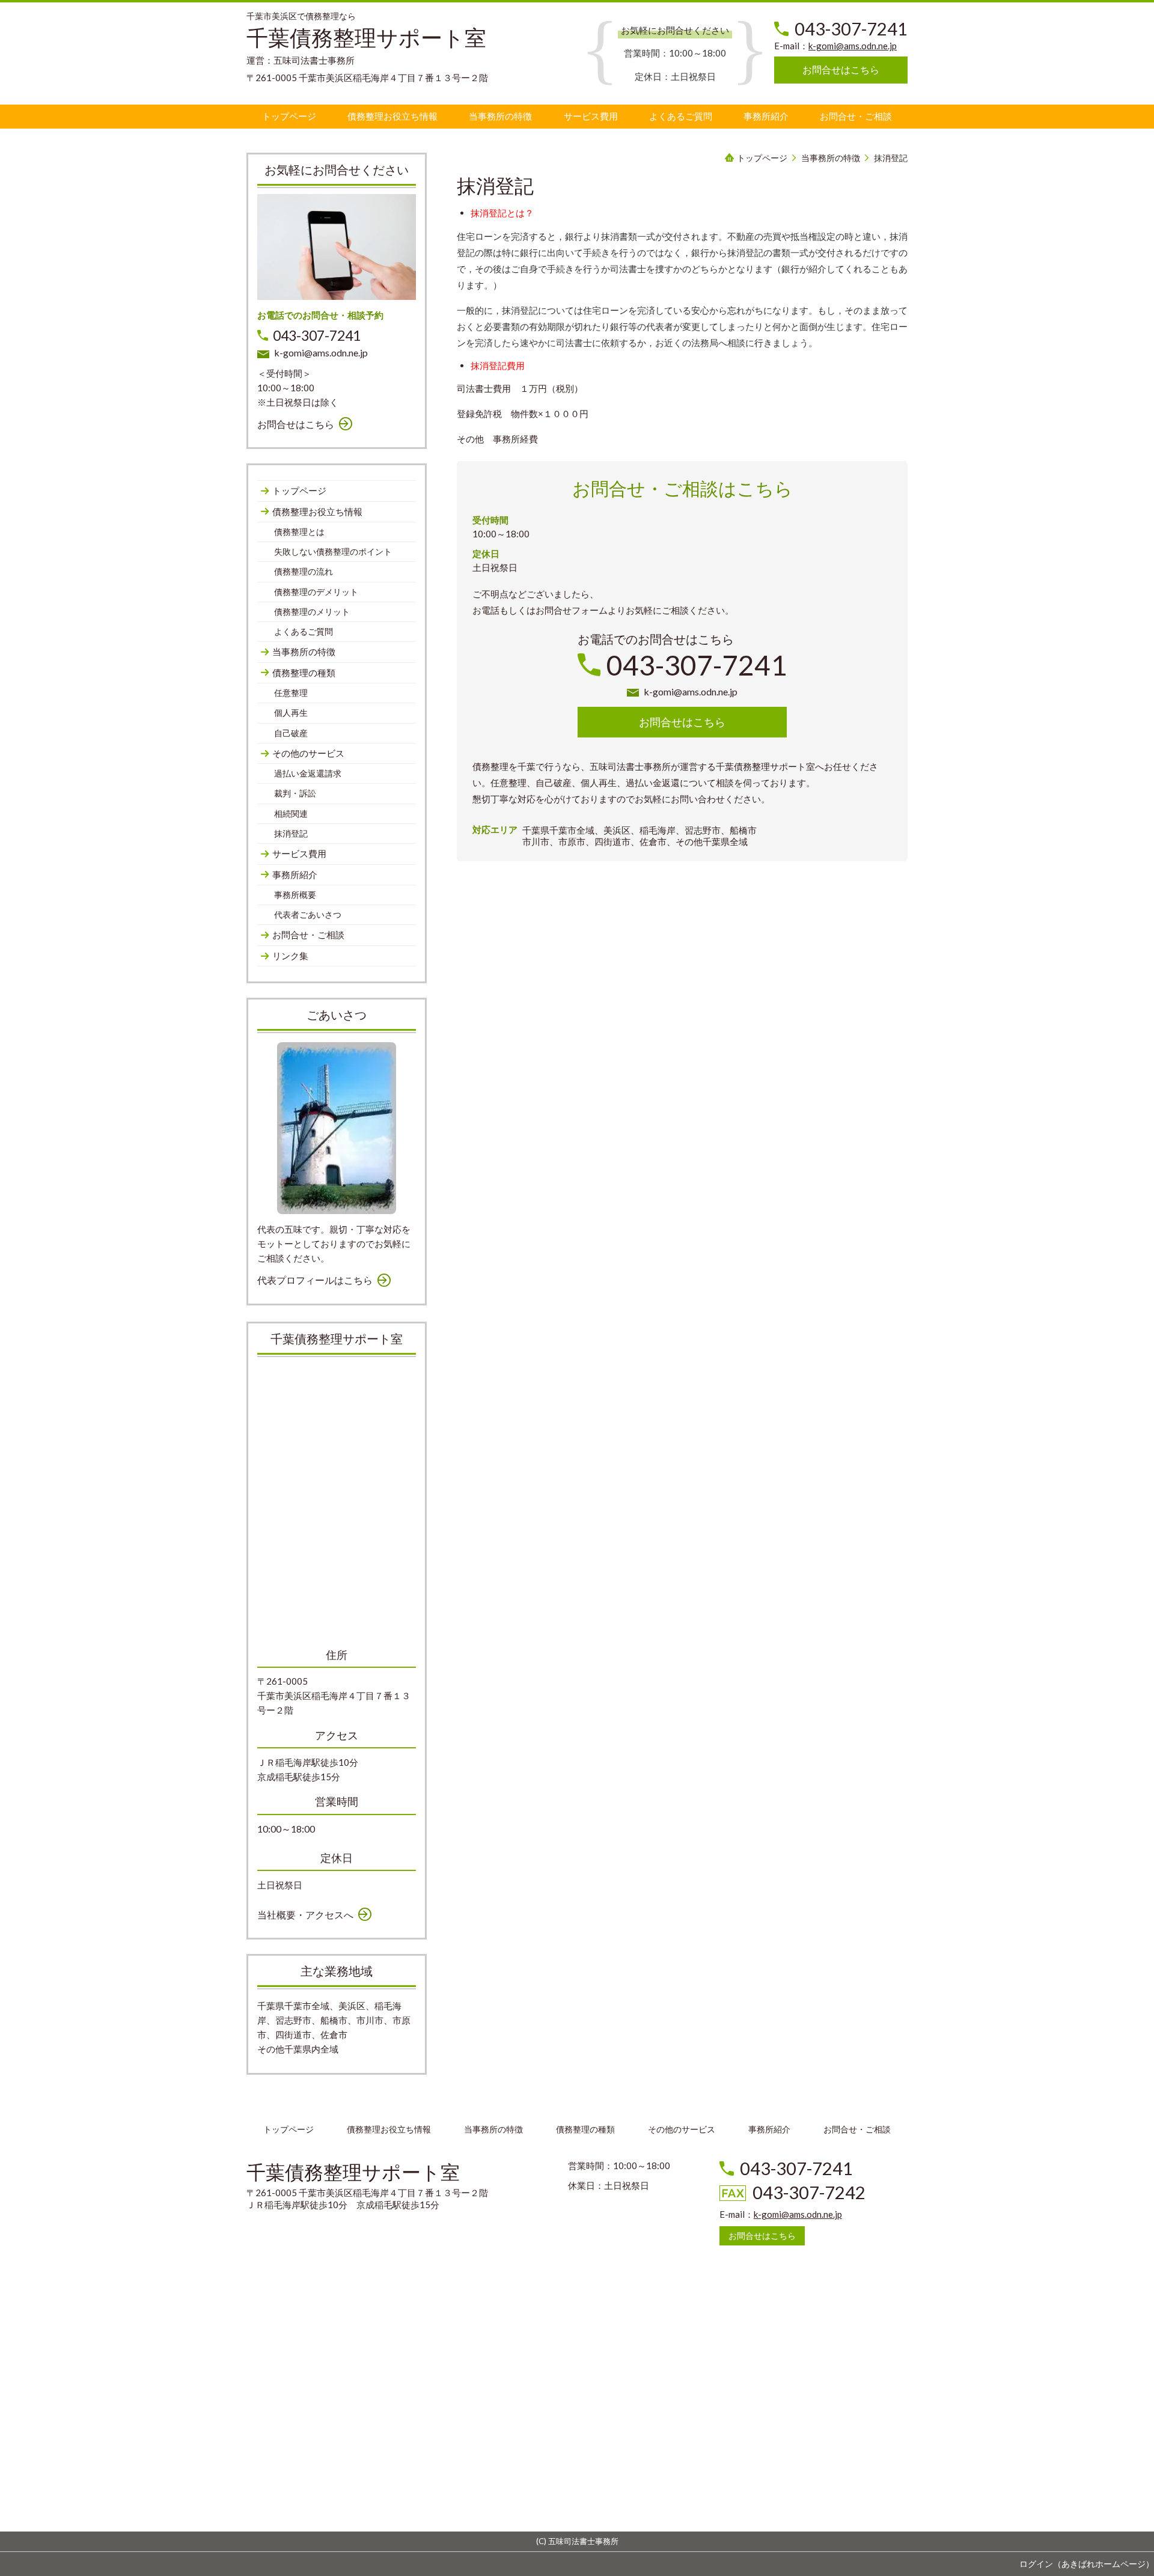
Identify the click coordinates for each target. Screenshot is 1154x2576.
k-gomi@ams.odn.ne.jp (853, 46)
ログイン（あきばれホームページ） (1087, 2564)
